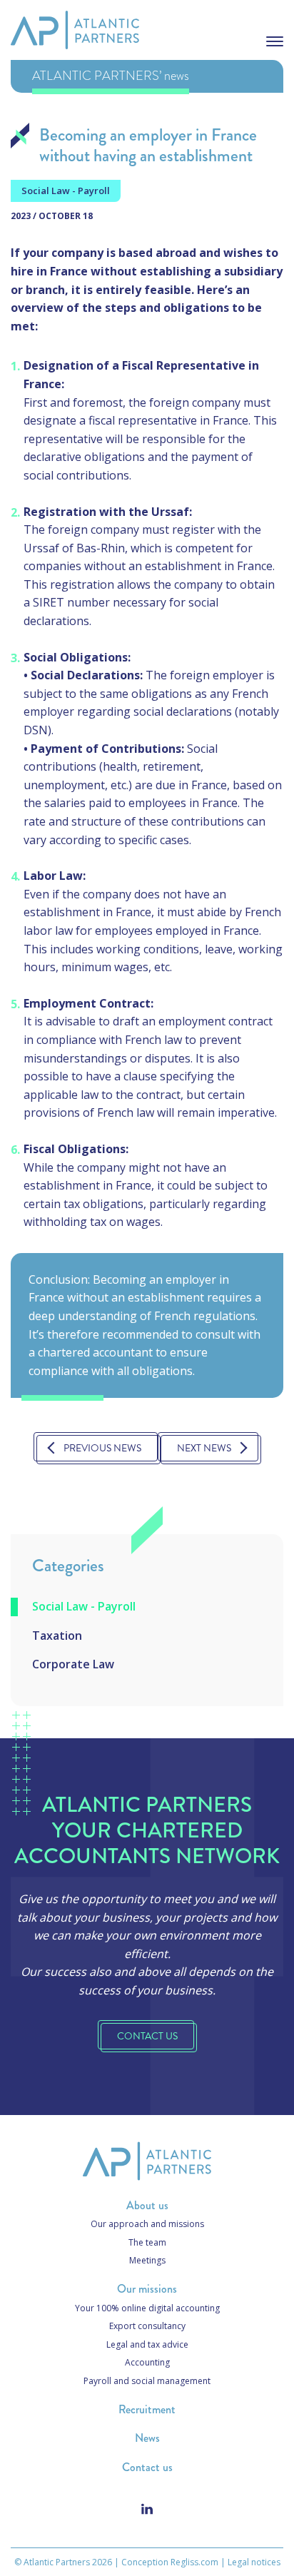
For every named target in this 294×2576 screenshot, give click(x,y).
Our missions (147, 2289)
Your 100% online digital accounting (147, 2308)
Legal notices (254, 2562)
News (147, 2438)
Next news (204, 1448)
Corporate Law (73, 1664)
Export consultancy (147, 2326)
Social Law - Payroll (84, 1606)
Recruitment (147, 2409)
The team (147, 2242)
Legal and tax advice (147, 2344)
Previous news (102, 1448)
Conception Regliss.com (170, 2562)
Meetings (147, 2260)
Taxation (57, 1636)
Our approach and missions (147, 2224)
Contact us (147, 2467)
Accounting (147, 2362)
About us (147, 2205)
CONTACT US (147, 2036)
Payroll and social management (147, 2381)
